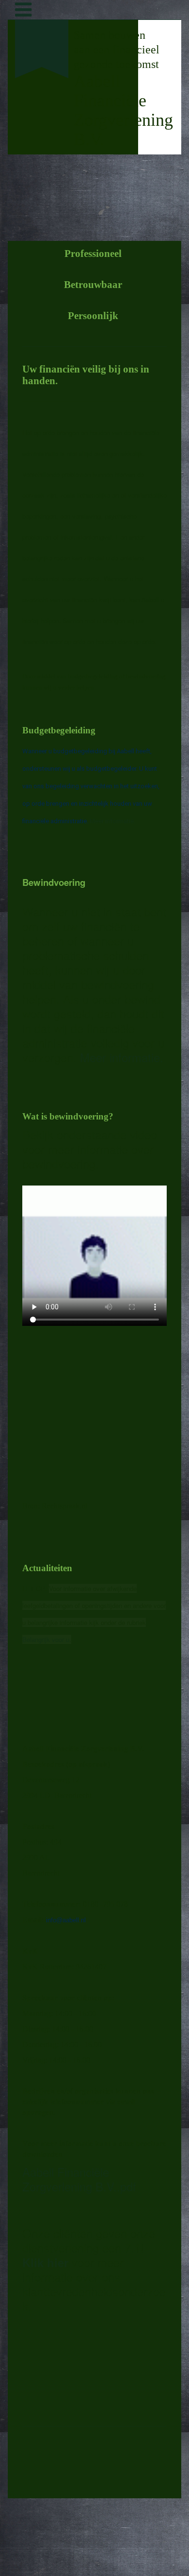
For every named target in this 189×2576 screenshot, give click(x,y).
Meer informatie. (113, 821)
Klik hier (45, 2262)
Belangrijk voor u (46, 1639)
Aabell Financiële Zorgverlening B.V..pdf (79, 2179)
